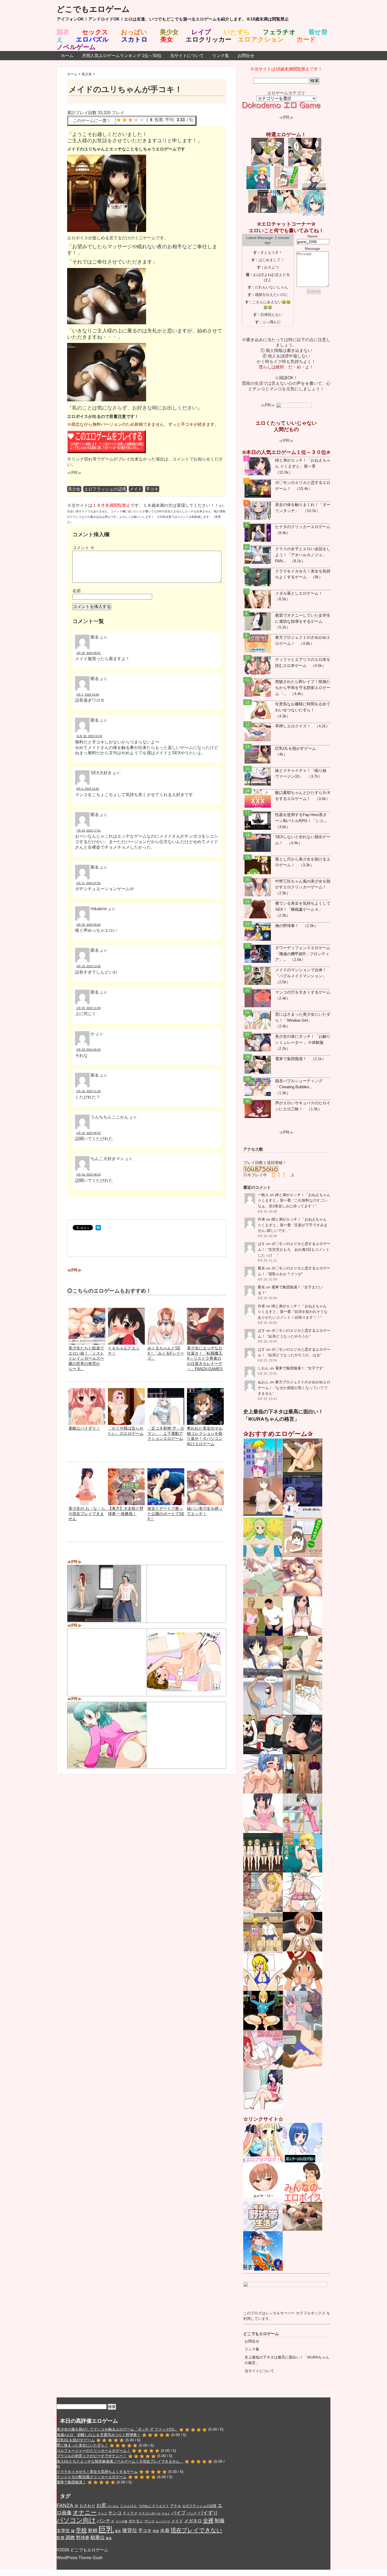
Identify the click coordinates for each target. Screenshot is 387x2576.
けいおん (113, 2506)
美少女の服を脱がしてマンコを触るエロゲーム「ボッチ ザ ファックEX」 (117, 2429)
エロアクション (261, 39)
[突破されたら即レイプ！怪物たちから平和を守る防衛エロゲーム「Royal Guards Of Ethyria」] (258, 688)
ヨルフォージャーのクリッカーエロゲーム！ (93, 2451)
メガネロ (193, 2521)
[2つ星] (125, 120)
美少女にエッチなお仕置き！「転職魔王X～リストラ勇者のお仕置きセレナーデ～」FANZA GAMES (205, 1358)
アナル (176, 2506)
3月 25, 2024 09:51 (88, 653)
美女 (167, 39)
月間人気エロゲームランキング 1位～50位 (122, 56)
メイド (136, 489)
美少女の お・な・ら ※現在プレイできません (89, 1514)
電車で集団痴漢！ (291, 1059)
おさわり (87, 2506)
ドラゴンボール (150, 2513)
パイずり (208, 2513)
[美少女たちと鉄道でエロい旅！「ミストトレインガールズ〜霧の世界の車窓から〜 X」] (87, 1310)
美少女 (74, 489)
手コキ (152, 489)
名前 (77, 591)
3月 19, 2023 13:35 (88, 966)
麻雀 (109, 2538)
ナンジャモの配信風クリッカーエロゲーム (92, 2477)
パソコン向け (76, 2520)
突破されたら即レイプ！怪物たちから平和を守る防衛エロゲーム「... (303, 688)
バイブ (178, 2513)
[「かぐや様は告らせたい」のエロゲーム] (126, 1391)
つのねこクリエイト (154, 2506)
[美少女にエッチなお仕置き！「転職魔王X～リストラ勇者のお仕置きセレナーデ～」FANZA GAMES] (205, 1310)
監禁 (61, 2538)
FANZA (65, 2505)
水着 (165, 2531)
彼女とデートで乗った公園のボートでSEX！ (166, 1514)
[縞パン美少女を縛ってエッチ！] (205, 1471)
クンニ (102, 2513)
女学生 (63, 2531)
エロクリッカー (209, 39)
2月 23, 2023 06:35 (88, 1050)
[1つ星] (119, 120)
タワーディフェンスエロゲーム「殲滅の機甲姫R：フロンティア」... (303, 954)
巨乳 (106, 2529)
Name (312, 236)
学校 (81, 2530)
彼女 (118, 2531)
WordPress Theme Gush (80, 2558)
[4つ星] (136, 120)
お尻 (101, 2505)
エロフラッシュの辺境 (105, 489)
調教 (70, 2537)
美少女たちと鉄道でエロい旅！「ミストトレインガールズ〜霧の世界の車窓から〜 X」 (86, 1358)
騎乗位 (98, 2538)
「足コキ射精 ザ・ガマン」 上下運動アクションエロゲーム (166, 1433)
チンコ (115, 2513)
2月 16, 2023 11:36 (88, 1091)
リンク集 (221, 56)
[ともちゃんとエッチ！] (126, 1310)
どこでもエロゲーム (93, 9)
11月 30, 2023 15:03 (89, 736)
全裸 (208, 2520)
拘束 (156, 2531)
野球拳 (83, 2538)
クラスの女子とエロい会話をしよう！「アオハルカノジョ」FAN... (303, 555)
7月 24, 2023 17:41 (88, 831)
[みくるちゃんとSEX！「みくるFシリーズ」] (166, 1310)
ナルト (166, 2513)
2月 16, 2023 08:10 (88, 1133)
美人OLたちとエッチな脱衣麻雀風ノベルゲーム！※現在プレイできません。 (120, 2461)
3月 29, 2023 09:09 (88, 925)
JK (76, 2506)
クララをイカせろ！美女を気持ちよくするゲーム (97, 2472)
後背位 (130, 2530)
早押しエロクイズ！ (293, 726)
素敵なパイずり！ (84, 1428)
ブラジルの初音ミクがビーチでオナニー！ (92, 2456)
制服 (220, 2521)
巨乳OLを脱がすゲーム (296, 748)
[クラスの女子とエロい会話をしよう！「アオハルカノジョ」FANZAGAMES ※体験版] (258, 555)
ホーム (67, 56)
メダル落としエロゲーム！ (299, 593)
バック (192, 2513)
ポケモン (136, 2521)
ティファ (130, 2513)
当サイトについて (187, 56)
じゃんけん (129, 2506)
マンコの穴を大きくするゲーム (303, 992)
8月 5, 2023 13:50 (88, 789)
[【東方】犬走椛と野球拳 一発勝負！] (126, 1471)
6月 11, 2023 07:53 (88, 883)
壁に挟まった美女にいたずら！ (82, 2445)
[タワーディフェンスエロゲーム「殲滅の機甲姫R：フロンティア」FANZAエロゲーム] (258, 954)
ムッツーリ (163, 2521)
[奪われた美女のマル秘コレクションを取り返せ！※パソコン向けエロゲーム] (205, 1391)
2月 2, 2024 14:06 (88, 695)
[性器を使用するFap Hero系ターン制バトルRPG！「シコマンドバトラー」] (258, 821)
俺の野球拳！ (287, 926)
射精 (93, 2531)
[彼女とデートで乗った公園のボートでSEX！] (166, 1471)
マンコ (149, 2521)
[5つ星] (142, 120)
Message (312, 249)
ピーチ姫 (122, 2521)
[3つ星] (130, 120)
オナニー (85, 2512)
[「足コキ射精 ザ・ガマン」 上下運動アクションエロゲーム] (166, 1391)
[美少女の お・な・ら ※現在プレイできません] (87, 1471)
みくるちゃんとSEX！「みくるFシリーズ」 (166, 1353)
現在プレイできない (196, 2530)
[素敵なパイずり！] (87, 1391)
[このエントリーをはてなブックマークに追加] (98, 1228)
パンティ (106, 2521)
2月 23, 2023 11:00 (88, 1008)
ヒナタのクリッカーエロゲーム (303, 527)
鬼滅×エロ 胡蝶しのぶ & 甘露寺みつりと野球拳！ (99, 2435)
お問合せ (246, 56)
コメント (83, 548)
